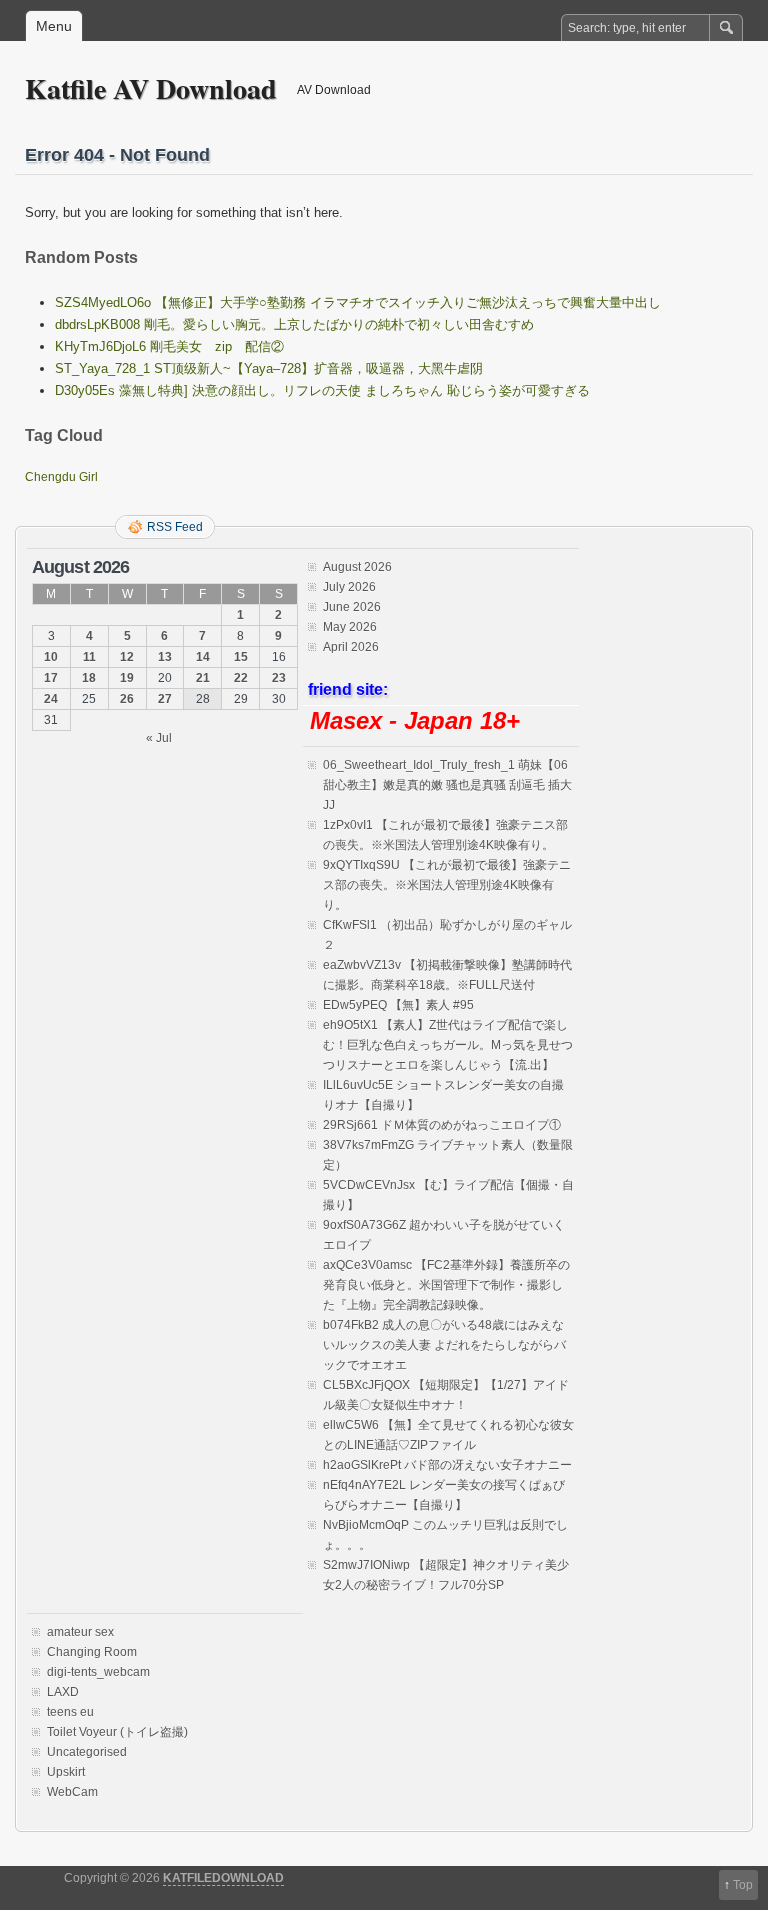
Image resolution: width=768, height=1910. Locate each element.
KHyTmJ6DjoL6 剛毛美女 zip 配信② (169, 346)
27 (165, 699)
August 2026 (357, 567)
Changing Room (92, 1652)
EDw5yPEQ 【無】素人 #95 (398, 1005)
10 (51, 657)
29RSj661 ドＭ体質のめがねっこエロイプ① (442, 1125)
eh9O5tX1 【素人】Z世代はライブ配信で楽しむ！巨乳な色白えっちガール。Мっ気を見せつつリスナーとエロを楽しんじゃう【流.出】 (448, 1045)
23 (279, 678)
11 (89, 657)
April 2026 (351, 647)
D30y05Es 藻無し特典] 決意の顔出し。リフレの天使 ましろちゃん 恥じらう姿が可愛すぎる (322, 390)
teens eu (70, 1712)
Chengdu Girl (61, 477)
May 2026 (350, 627)
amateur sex (80, 1632)
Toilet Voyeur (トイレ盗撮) (117, 1732)
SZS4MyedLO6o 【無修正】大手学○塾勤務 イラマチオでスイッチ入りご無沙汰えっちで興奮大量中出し (358, 302)
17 (51, 678)
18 (89, 678)
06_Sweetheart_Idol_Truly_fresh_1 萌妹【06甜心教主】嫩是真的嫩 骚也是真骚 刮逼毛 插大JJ (447, 785)
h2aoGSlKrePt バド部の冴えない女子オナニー (447, 1465)
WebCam (72, 1792)
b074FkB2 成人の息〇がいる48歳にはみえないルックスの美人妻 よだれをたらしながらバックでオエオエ (444, 1345)
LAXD (63, 1692)
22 (241, 678)
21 (203, 678)
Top (743, 1885)
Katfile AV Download (151, 88)
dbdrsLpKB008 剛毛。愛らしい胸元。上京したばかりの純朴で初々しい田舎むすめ (294, 324)
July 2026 (349, 587)
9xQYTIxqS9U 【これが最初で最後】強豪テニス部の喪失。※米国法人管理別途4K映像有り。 (447, 885)
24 (51, 699)
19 (127, 678)
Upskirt (66, 1772)
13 (165, 657)
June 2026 (352, 607)
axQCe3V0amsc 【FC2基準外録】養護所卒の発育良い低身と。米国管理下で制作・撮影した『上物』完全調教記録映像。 (446, 1285)
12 (127, 657)
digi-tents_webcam (98, 1672)
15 (241, 657)
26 (127, 699)
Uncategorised (87, 1752)
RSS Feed (175, 527)
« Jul (159, 738)
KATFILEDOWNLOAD (223, 1878)
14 (203, 657)
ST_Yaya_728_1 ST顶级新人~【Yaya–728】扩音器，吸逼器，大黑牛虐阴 (269, 368)
